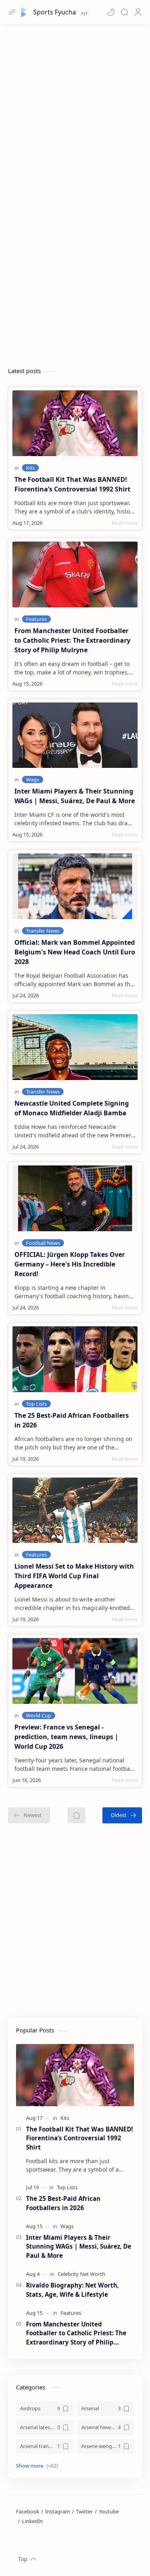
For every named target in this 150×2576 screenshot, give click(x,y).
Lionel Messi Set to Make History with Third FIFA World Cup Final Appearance (74, 1576)
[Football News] (43, 1243)
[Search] (124, 12)
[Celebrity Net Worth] (81, 2274)
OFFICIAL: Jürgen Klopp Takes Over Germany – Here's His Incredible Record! (70, 1264)
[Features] (36, 619)
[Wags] (33, 779)
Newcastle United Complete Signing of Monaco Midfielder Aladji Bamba (72, 1108)
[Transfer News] (43, 931)
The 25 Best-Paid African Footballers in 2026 (72, 1420)
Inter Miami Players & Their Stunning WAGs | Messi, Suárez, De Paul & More (75, 796)
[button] (111, 12)
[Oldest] (122, 1815)
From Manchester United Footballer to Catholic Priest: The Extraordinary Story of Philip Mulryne (72, 640)
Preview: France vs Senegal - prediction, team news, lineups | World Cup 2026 (66, 1737)
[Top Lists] (36, 1404)
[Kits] (30, 468)
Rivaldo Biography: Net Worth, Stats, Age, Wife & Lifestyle (72, 2290)
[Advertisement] (75, 107)
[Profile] (138, 12)
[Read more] (125, 523)
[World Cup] (39, 1715)
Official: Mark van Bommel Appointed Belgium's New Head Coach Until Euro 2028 (75, 952)
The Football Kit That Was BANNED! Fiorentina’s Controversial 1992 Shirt (72, 484)
